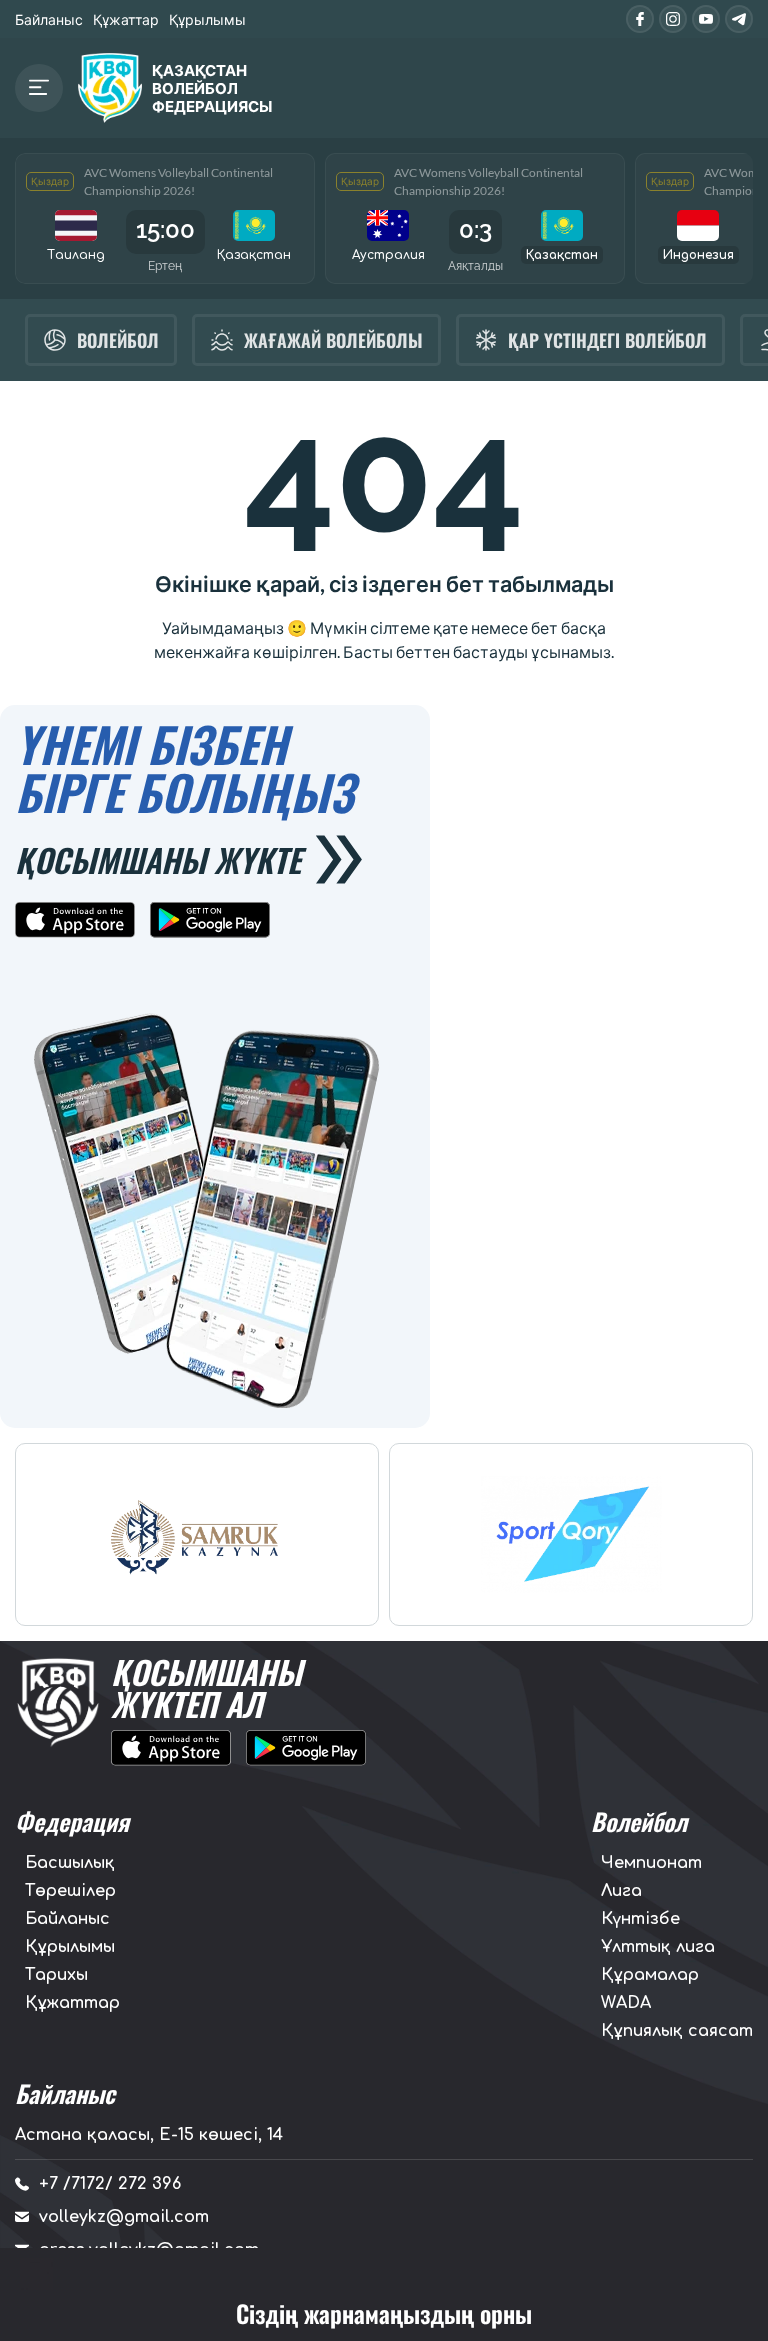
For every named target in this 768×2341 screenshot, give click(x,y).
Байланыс (49, 19)
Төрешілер (70, 1891)
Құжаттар (126, 19)
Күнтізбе (640, 1919)
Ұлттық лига (658, 1947)
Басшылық (70, 1863)
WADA (626, 2003)
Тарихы (56, 1975)
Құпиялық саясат (677, 2031)
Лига (621, 1891)
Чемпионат (651, 1863)
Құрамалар (650, 1975)
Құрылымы (207, 19)
